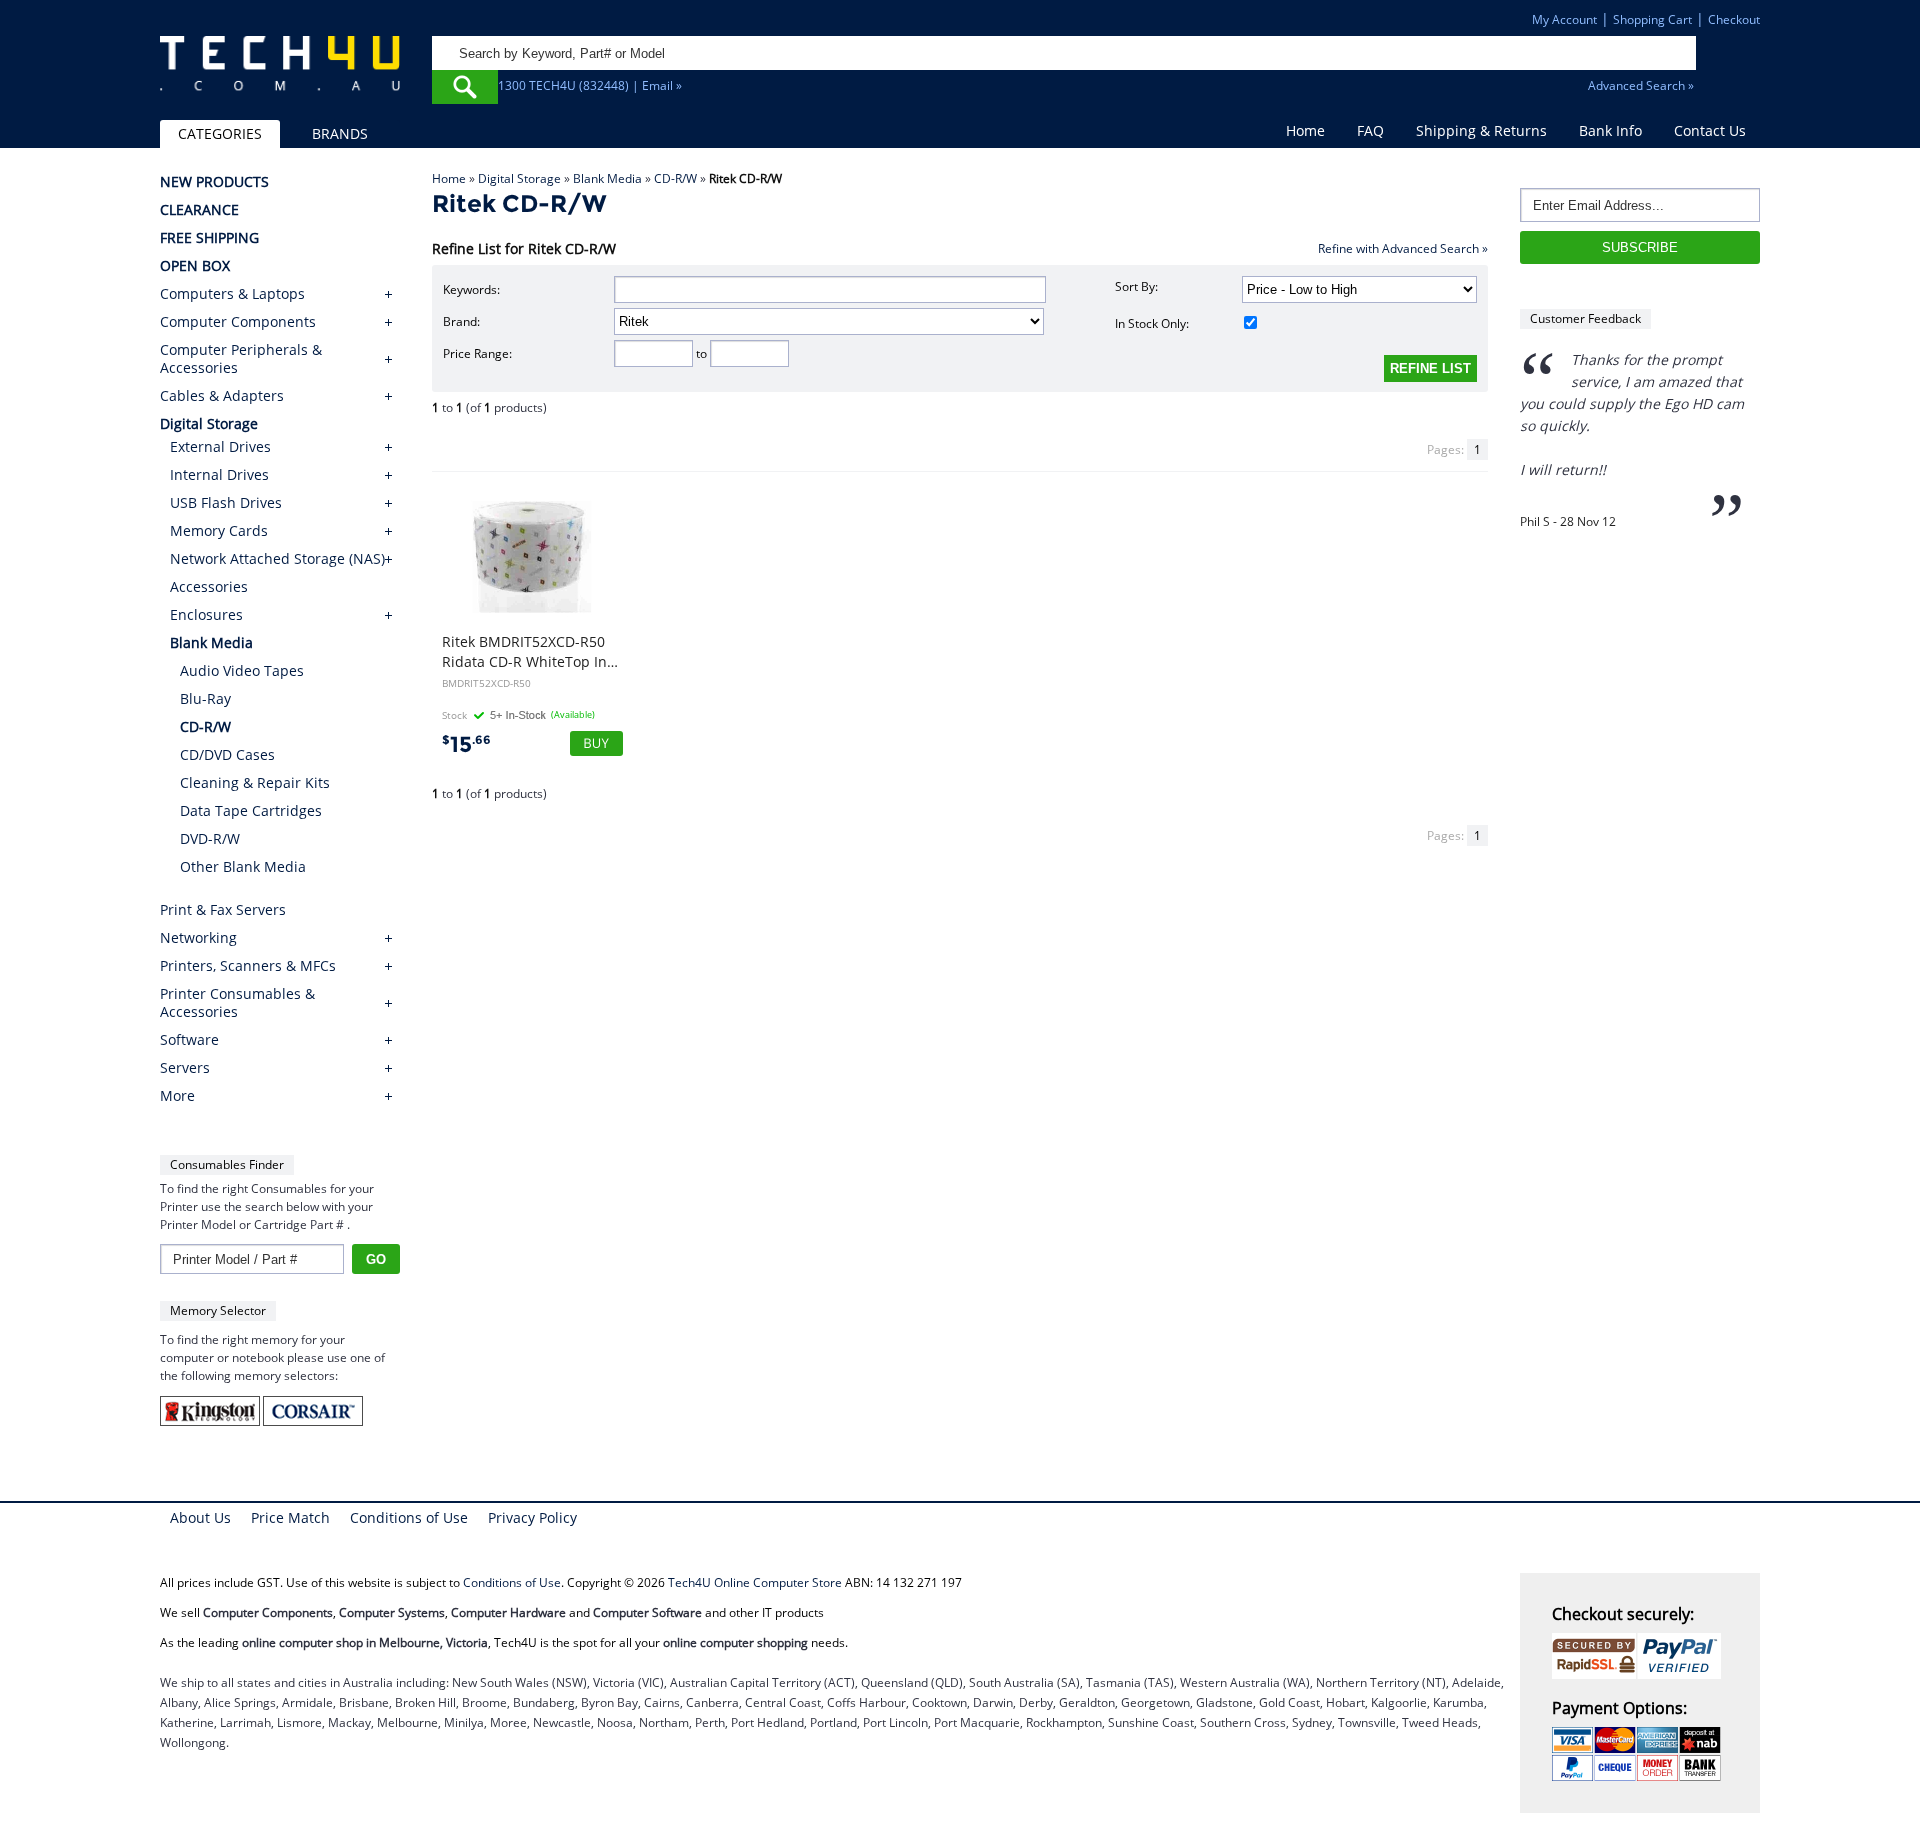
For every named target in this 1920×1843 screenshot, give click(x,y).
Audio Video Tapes (242, 670)
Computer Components (238, 322)
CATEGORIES (220, 133)
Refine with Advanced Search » (1403, 248)
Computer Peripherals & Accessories (241, 359)
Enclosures (206, 614)
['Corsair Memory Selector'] (313, 1421)
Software (189, 1040)
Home (1305, 130)
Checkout (1734, 19)
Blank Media (607, 178)
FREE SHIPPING (209, 238)
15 (466, 744)
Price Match (290, 1517)
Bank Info (1610, 130)
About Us (200, 1517)
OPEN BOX (195, 266)
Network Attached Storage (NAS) (277, 558)
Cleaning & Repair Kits (255, 782)
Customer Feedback (1585, 318)
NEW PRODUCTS (214, 182)
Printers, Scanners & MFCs (248, 966)
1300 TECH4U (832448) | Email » (590, 85)
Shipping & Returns (1481, 130)
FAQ (1370, 130)
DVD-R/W (210, 838)
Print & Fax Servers (223, 910)
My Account (1564, 19)
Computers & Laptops (232, 294)
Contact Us (1710, 130)
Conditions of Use (409, 1517)
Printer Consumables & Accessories (237, 1003)
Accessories (209, 586)
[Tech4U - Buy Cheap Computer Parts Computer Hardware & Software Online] (280, 74)
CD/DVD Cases (227, 754)
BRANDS (340, 133)
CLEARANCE (199, 210)
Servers (185, 1068)
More (177, 1096)
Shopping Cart (1652, 19)
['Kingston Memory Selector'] (211, 1421)
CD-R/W (675, 178)
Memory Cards (219, 530)
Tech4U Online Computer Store (755, 1582)
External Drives (220, 446)
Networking (198, 938)
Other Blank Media (243, 866)
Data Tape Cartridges (251, 810)
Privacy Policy (532, 1517)
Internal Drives (219, 474)
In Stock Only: (1152, 323)
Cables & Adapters (222, 396)
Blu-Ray (205, 698)
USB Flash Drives (226, 502)
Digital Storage (519, 178)
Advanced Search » (1641, 85)
